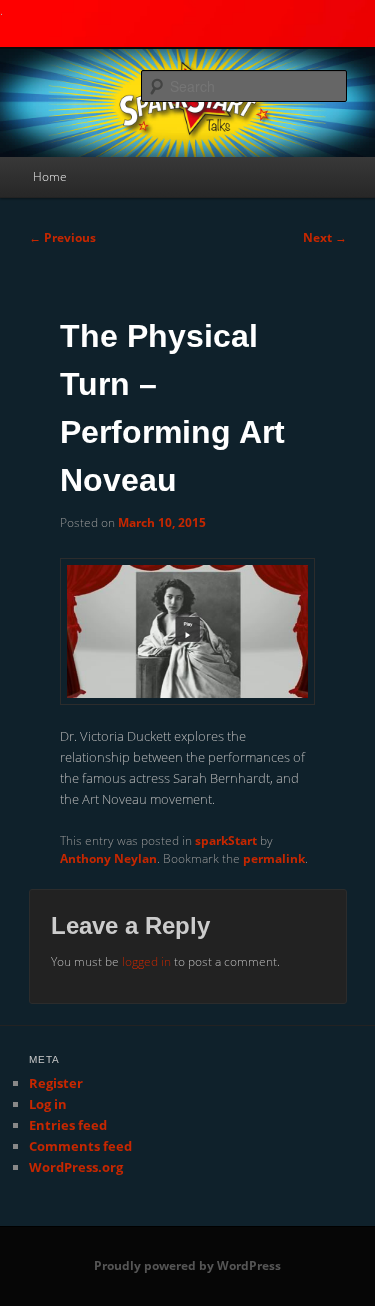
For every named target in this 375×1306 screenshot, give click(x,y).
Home (50, 176)
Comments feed (80, 1146)
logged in (146, 961)
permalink (274, 858)
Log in (48, 1104)
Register (56, 1083)
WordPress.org (76, 1167)
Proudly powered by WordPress (187, 1265)
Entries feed (68, 1125)
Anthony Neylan (108, 858)
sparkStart (226, 840)
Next (325, 237)
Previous (62, 237)
